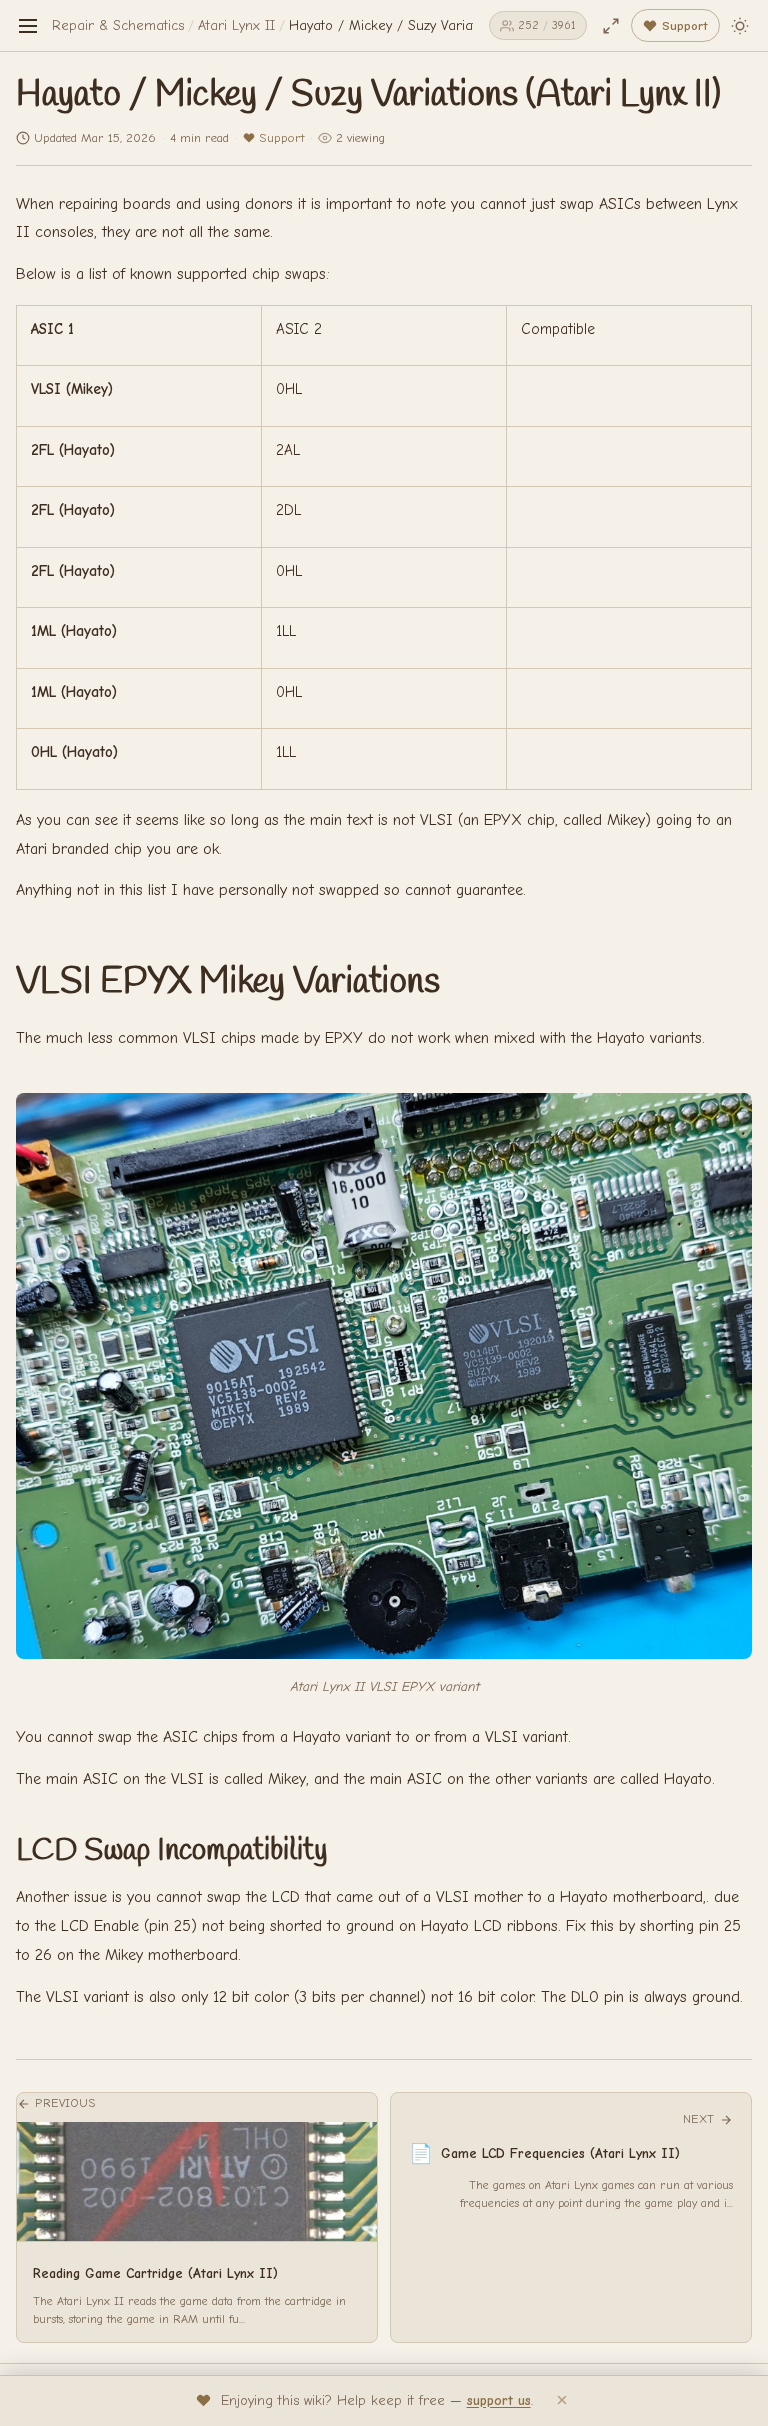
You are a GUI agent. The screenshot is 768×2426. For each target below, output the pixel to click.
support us (499, 2400)
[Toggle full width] (611, 26)
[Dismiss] (562, 2401)
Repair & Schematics (118, 25)
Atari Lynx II (236, 25)
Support (281, 137)
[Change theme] (740, 26)
